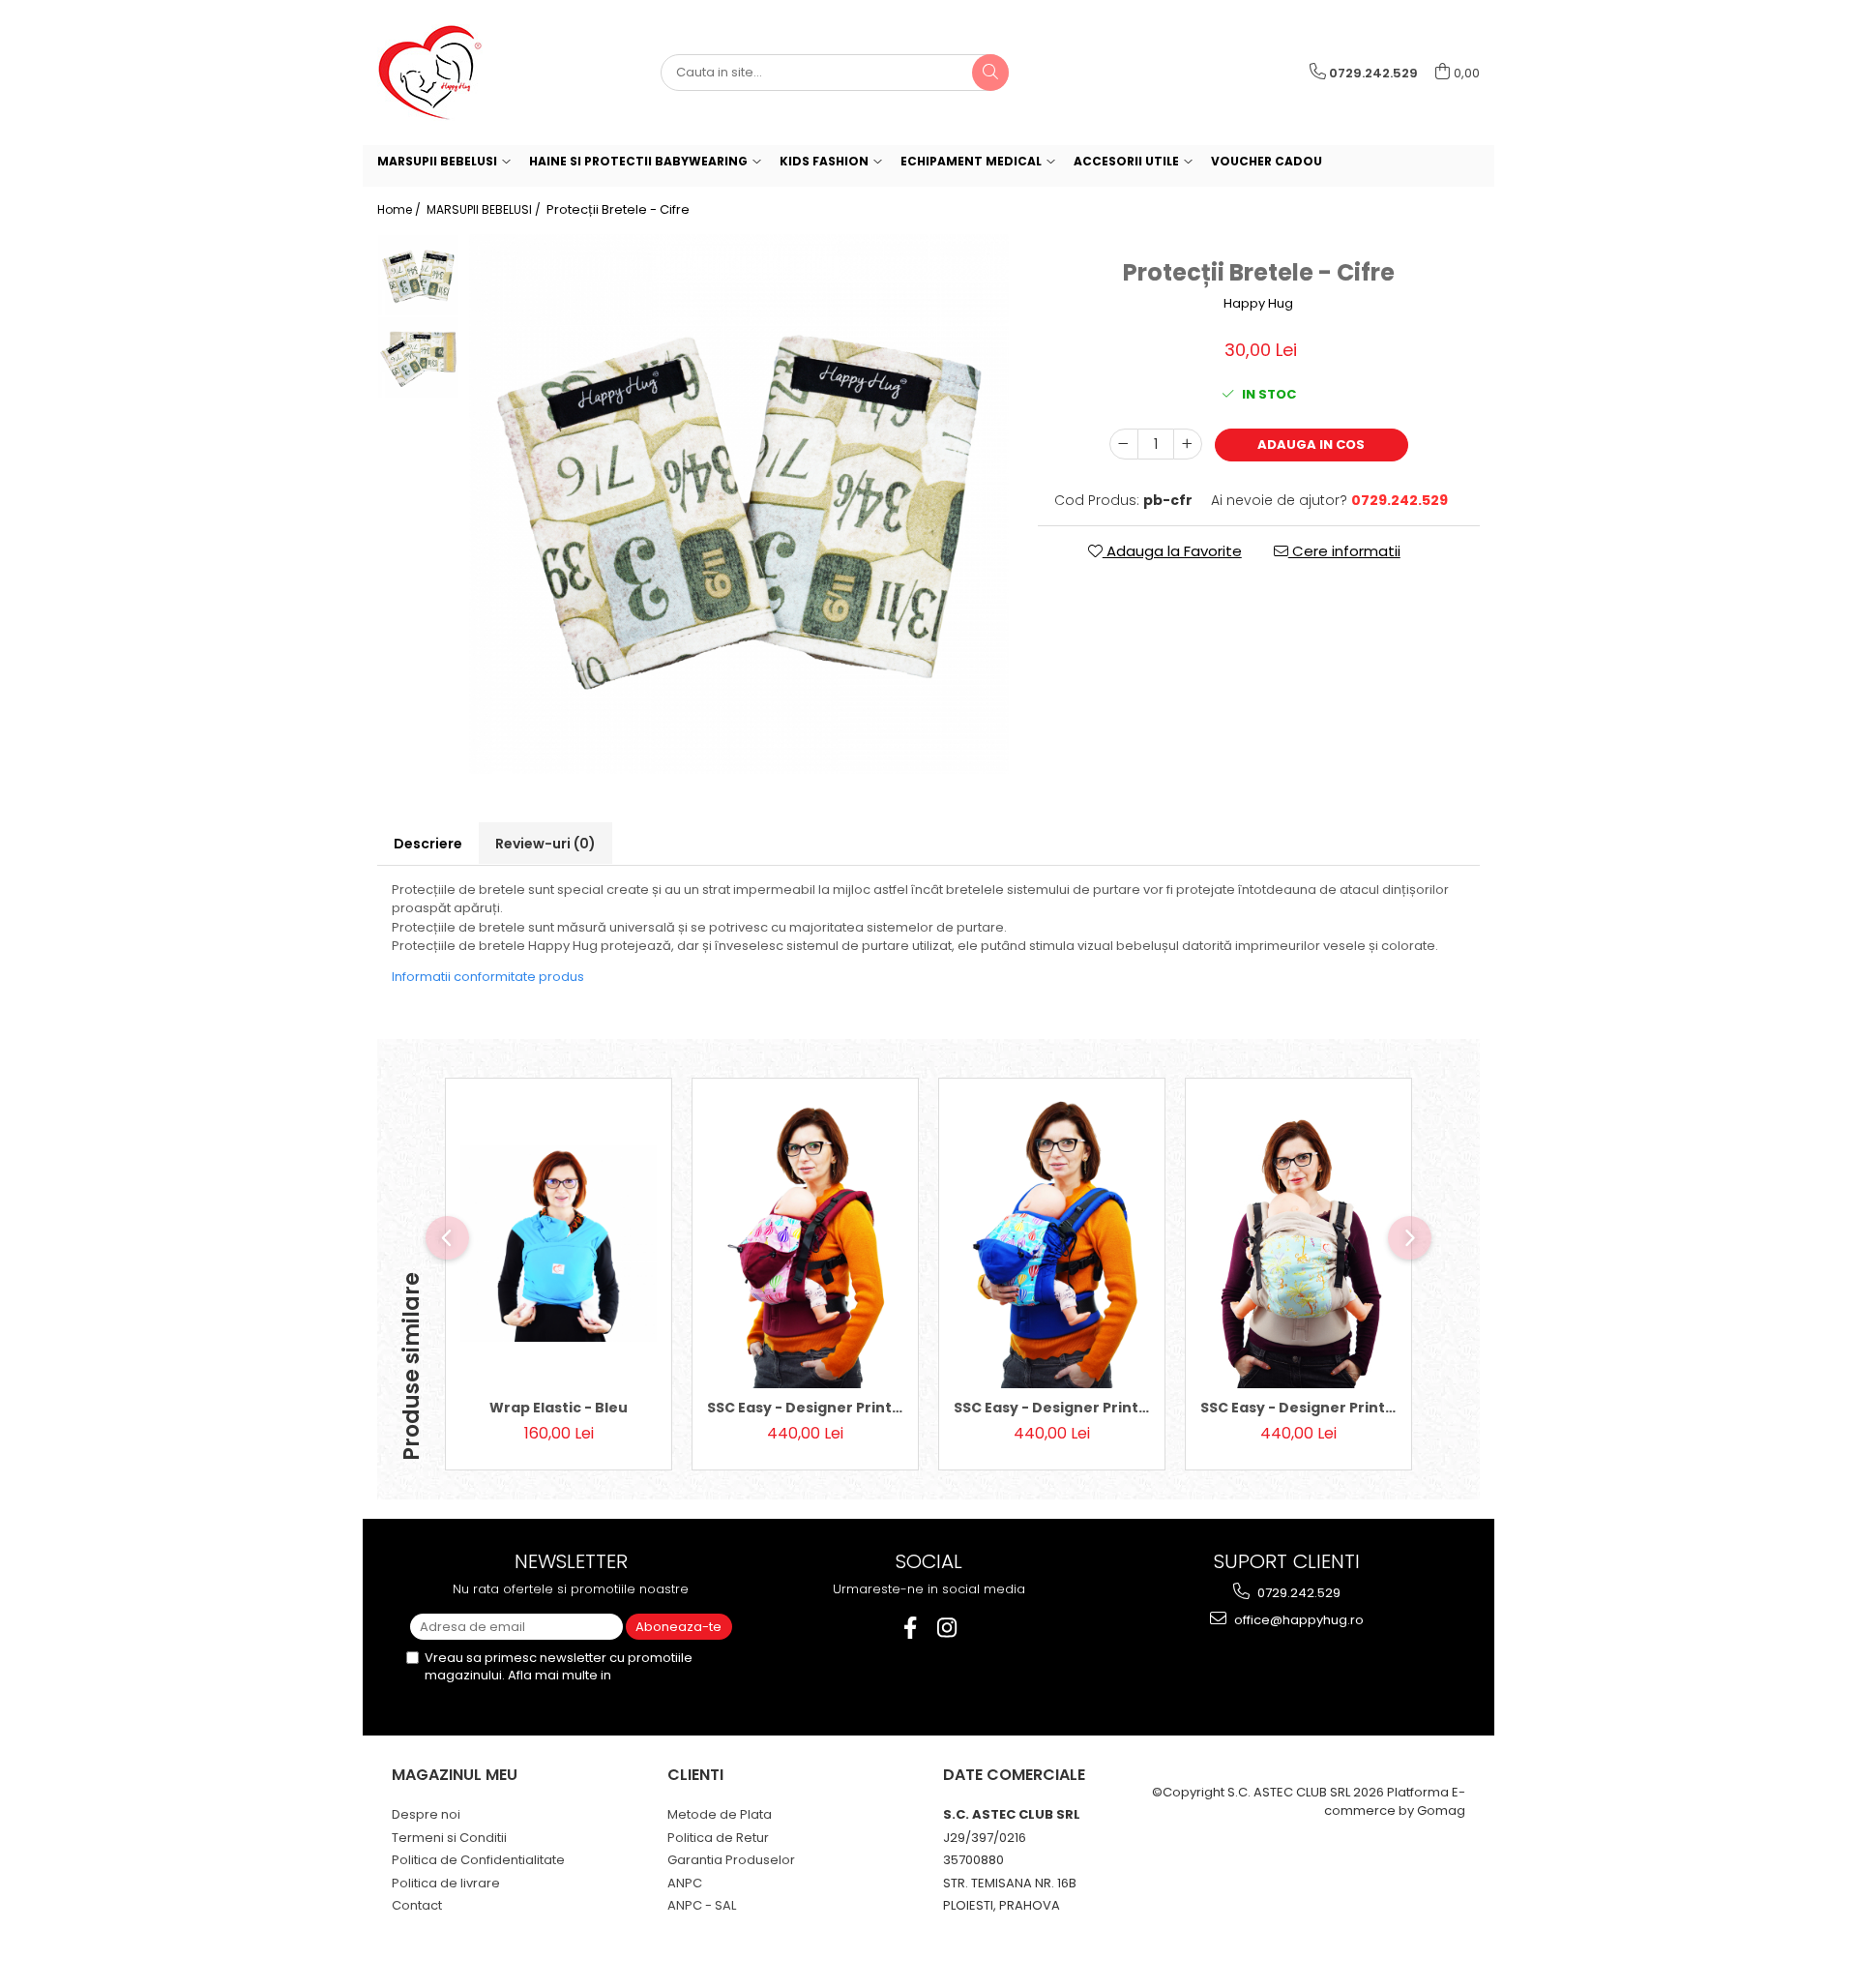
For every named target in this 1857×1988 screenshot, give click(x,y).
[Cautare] (990, 73)
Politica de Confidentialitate (478, 1860)
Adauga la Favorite (1172, 551)
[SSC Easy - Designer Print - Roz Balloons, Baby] (805, 1243)
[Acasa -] (474, 73)
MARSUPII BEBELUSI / (485, 209)
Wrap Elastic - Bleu (559, 1408)
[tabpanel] (739, 504)
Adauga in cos (1311, 445)
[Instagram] (947, 1628)
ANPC (685, 1883)
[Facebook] (911, 1628)
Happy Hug (1258, 304)
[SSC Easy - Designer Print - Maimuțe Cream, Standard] (1298, 1243)
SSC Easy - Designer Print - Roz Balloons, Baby (805, 1408)
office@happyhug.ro (1297, 1620)
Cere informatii (1344, 551)
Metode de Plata (720, 1814)
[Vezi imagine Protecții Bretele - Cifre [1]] (418, 357)
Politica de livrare (446, 1883)
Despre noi (426, 1814)
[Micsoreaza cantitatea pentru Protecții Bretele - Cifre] (1124, 444)
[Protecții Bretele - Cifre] (739, 504)
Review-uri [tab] (545, 844)
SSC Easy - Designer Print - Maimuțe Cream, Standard (1298, 1408)
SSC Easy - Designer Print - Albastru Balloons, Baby (1052, 1408)
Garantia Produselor (731, 1860)
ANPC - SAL (702, 1905)
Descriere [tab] (428, 844)
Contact (417, 1905)
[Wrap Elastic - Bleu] (559, 1244)
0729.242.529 (1297, 1593)
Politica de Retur (718, 1838)
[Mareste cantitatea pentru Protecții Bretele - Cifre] (1188, 444)
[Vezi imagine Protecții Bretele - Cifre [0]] (418, 275)
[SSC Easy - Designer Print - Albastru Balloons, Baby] (1052, 1243)
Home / (400, 209)
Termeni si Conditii (449, 1838)
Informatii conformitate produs (488, 977)
